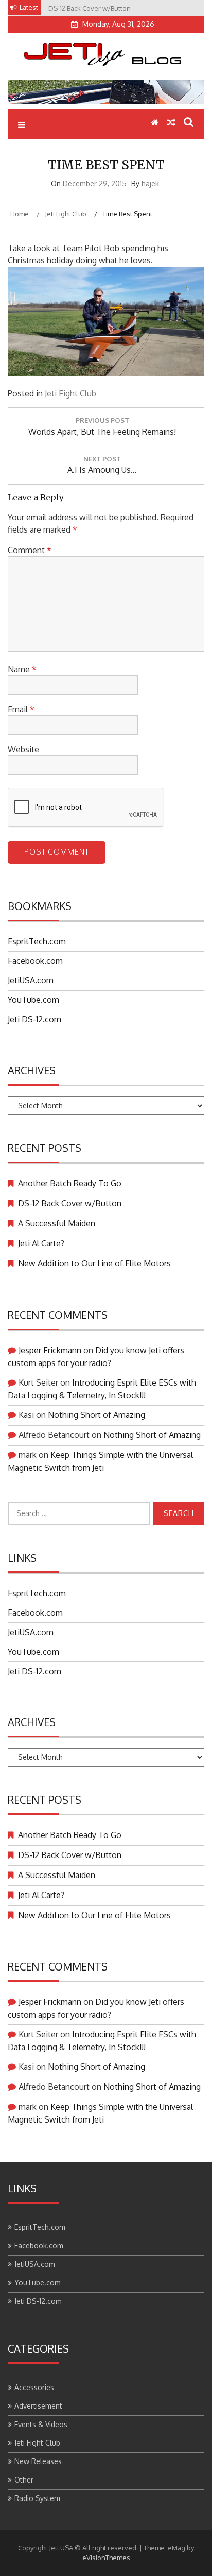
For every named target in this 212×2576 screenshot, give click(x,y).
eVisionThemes (106, 2558)
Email (21, 709)
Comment (30, 550)
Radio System (37, 2498)
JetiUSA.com (31, 980)
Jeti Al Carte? (41, 1243)
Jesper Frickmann (50, 1350)
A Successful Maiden (57, 1223)
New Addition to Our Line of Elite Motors (94, 1263)
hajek (150, 184)
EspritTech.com (37, 941)
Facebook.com (35, 961)
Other (24, 2480)
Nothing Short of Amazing (96, 1415)
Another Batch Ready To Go (70, 1183)
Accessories (34, 2387)
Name (22, 669)
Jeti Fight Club (70, 393)
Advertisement (38, 2406)
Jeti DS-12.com (34, 1019)
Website (23, 749)
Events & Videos (41, 2424)
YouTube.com (33, 1000)
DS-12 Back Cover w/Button (70, 1203)
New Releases (38, 2461)
